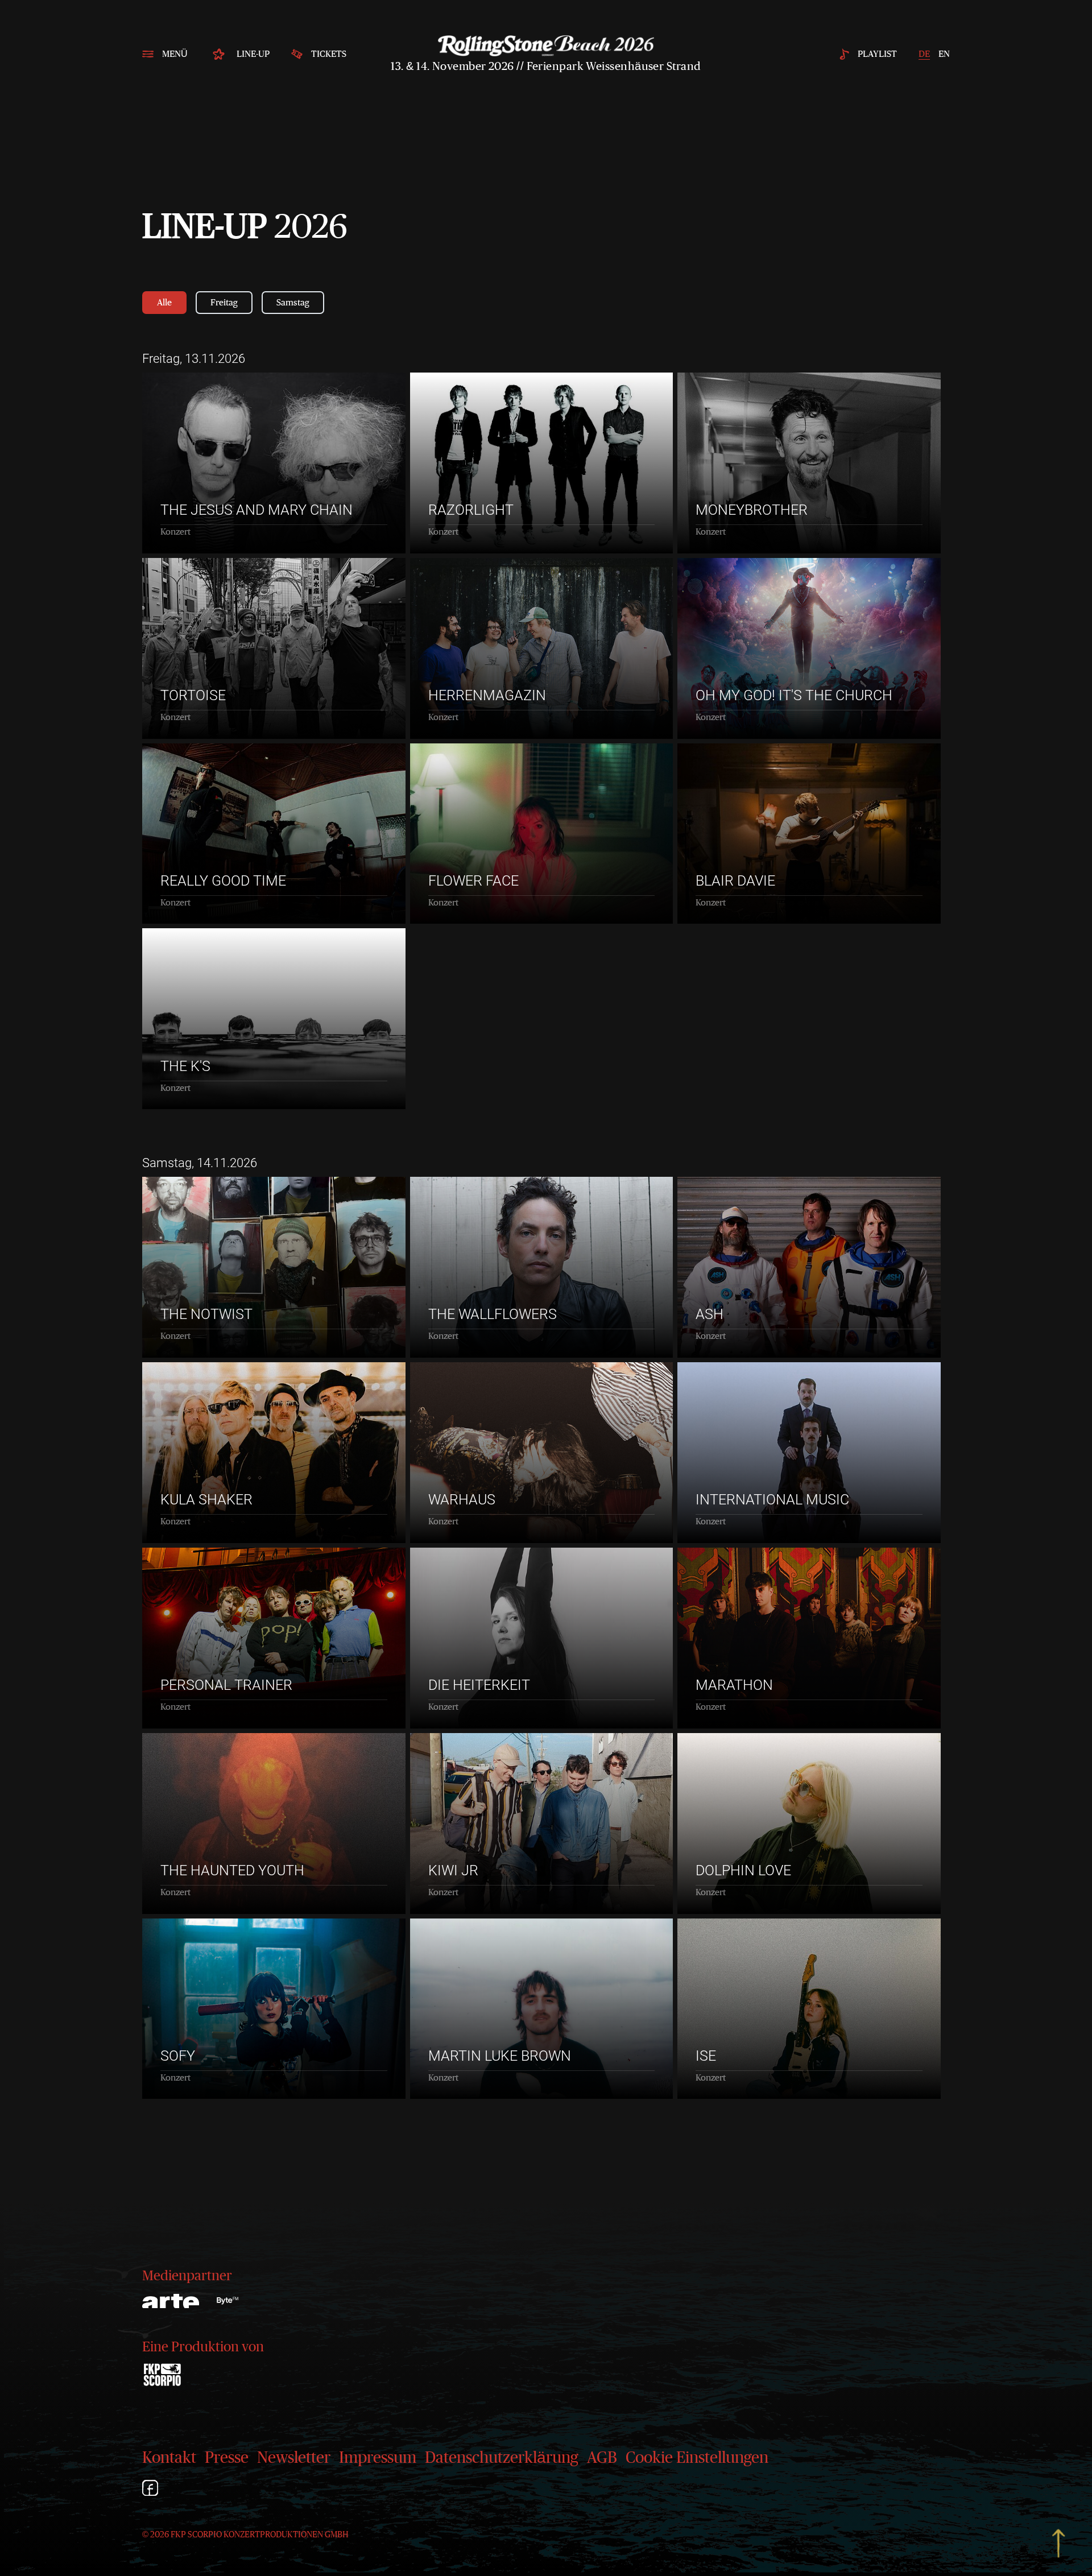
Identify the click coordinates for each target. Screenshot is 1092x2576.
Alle (164, 303)
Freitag (224, 303)
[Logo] (227, 2301)
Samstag (293, 303)
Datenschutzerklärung (502, 2458)
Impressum (378, 2458)
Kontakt (169, 2458)
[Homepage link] (546, 46)
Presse (227, 2458)
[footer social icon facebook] (150, 2490)
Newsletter (294, 2458)
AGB (602, 2458)
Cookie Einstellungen (697, 2458)
